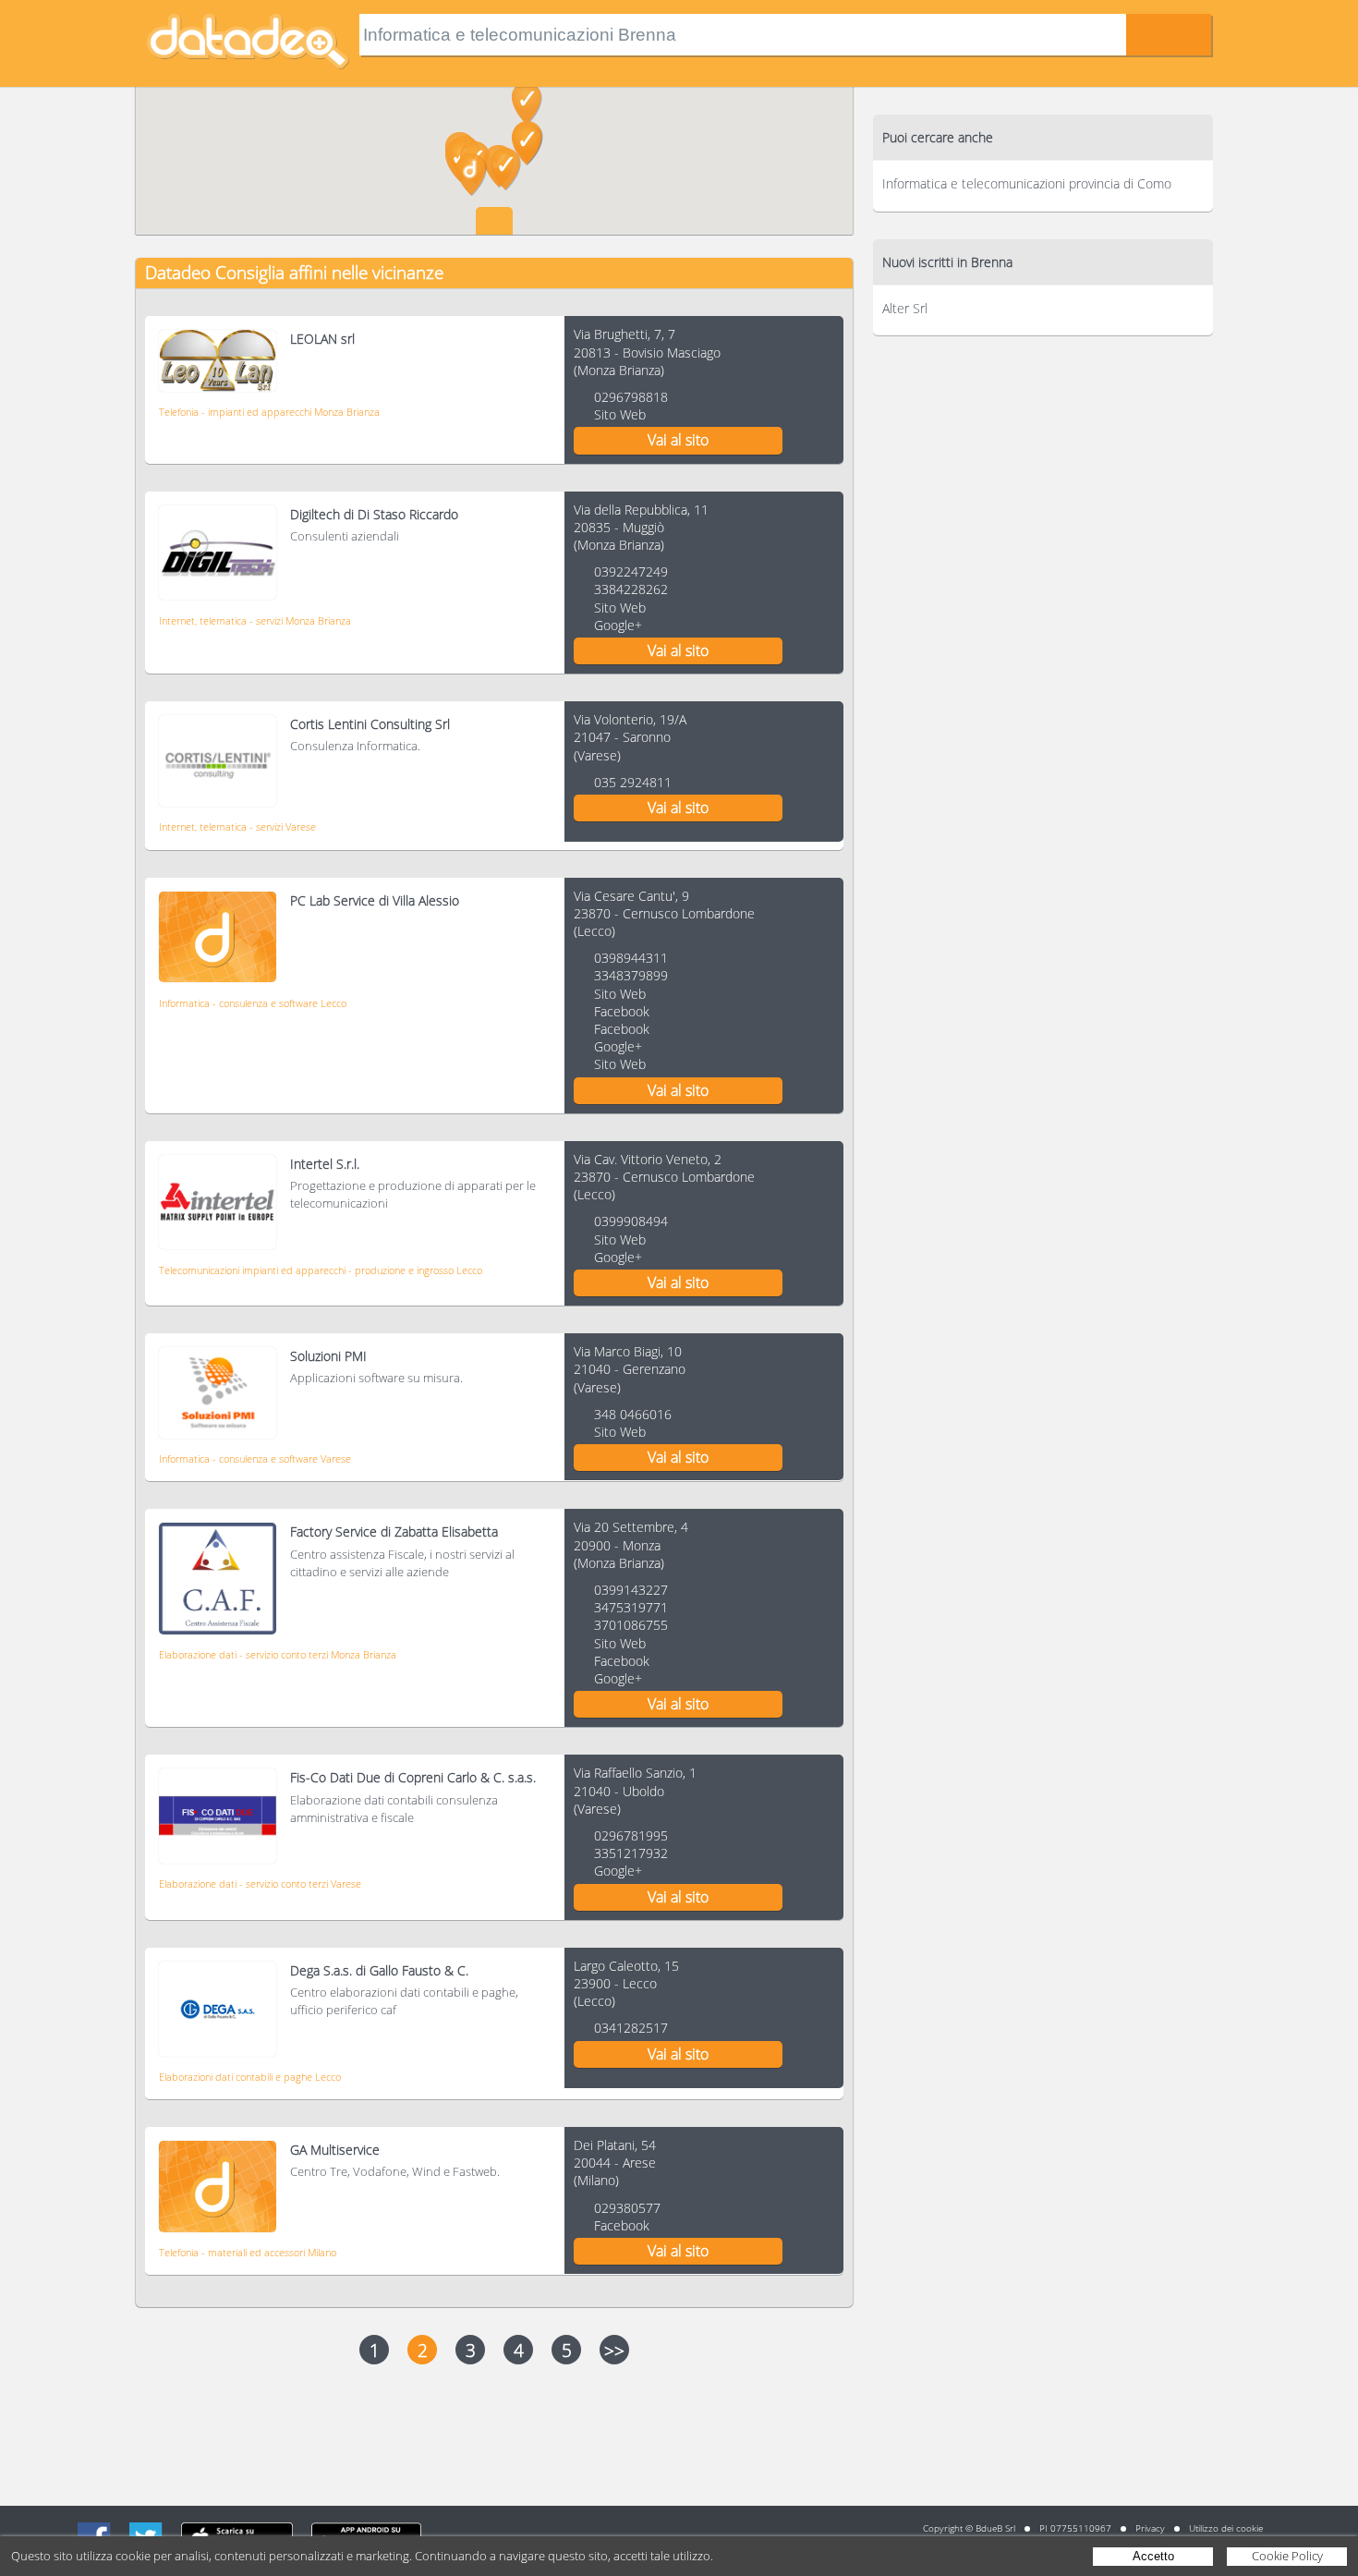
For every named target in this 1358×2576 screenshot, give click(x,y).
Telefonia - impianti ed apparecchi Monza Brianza (269, 412)
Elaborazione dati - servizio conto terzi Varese (260, 1883)
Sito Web (620, 414)
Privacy (1150, 2528)
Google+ (618, 625)
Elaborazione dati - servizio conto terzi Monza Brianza (278, 1654)
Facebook (622, 1011)
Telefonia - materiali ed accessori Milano (248, 2252)
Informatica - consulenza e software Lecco (253, 1003)
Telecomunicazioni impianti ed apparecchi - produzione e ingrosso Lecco (321, 1270)
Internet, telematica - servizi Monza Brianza (255, 620)
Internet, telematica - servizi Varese (237, 826)
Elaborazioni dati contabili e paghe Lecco (250, 2077)
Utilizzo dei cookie (1226, 2528)
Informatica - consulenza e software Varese (255, 1458)
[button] (527, 144)
